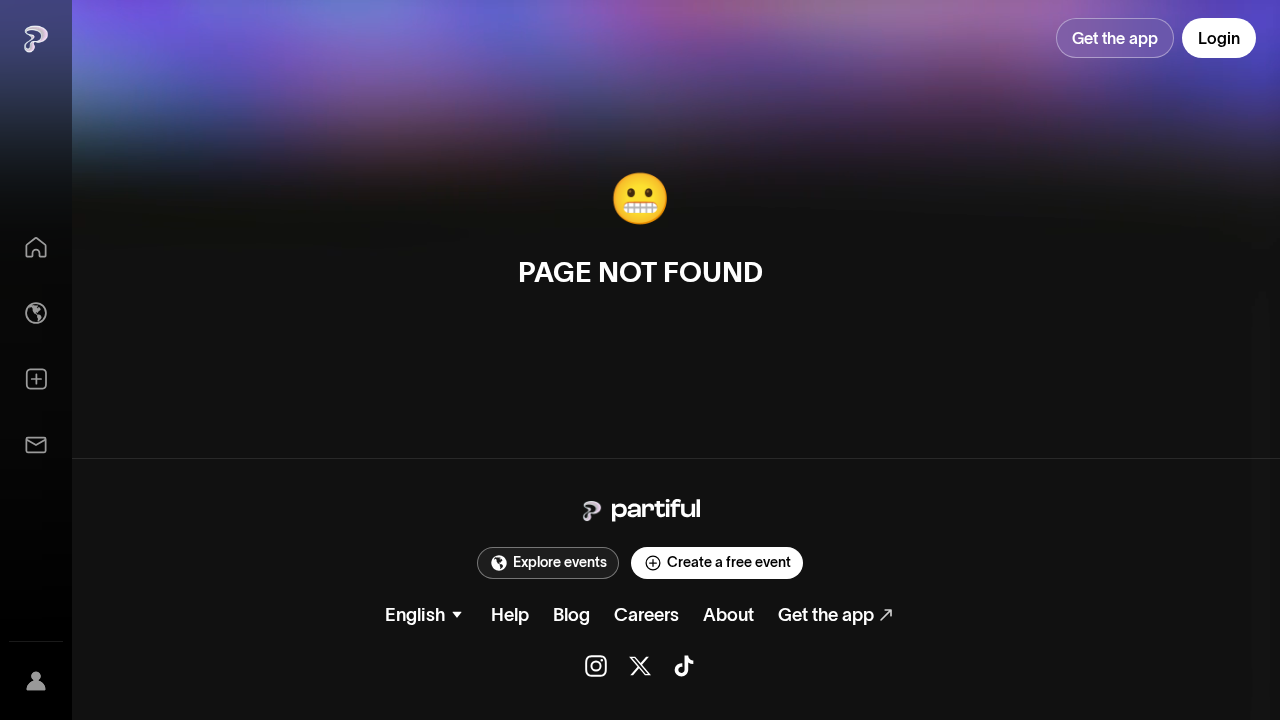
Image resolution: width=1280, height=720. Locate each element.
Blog (571, 615)
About (728, 615)
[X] (640, 666)
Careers (646, 615)
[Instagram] (596, 666)
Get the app (826, 615)
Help (510, 615)
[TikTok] (684, 666)
